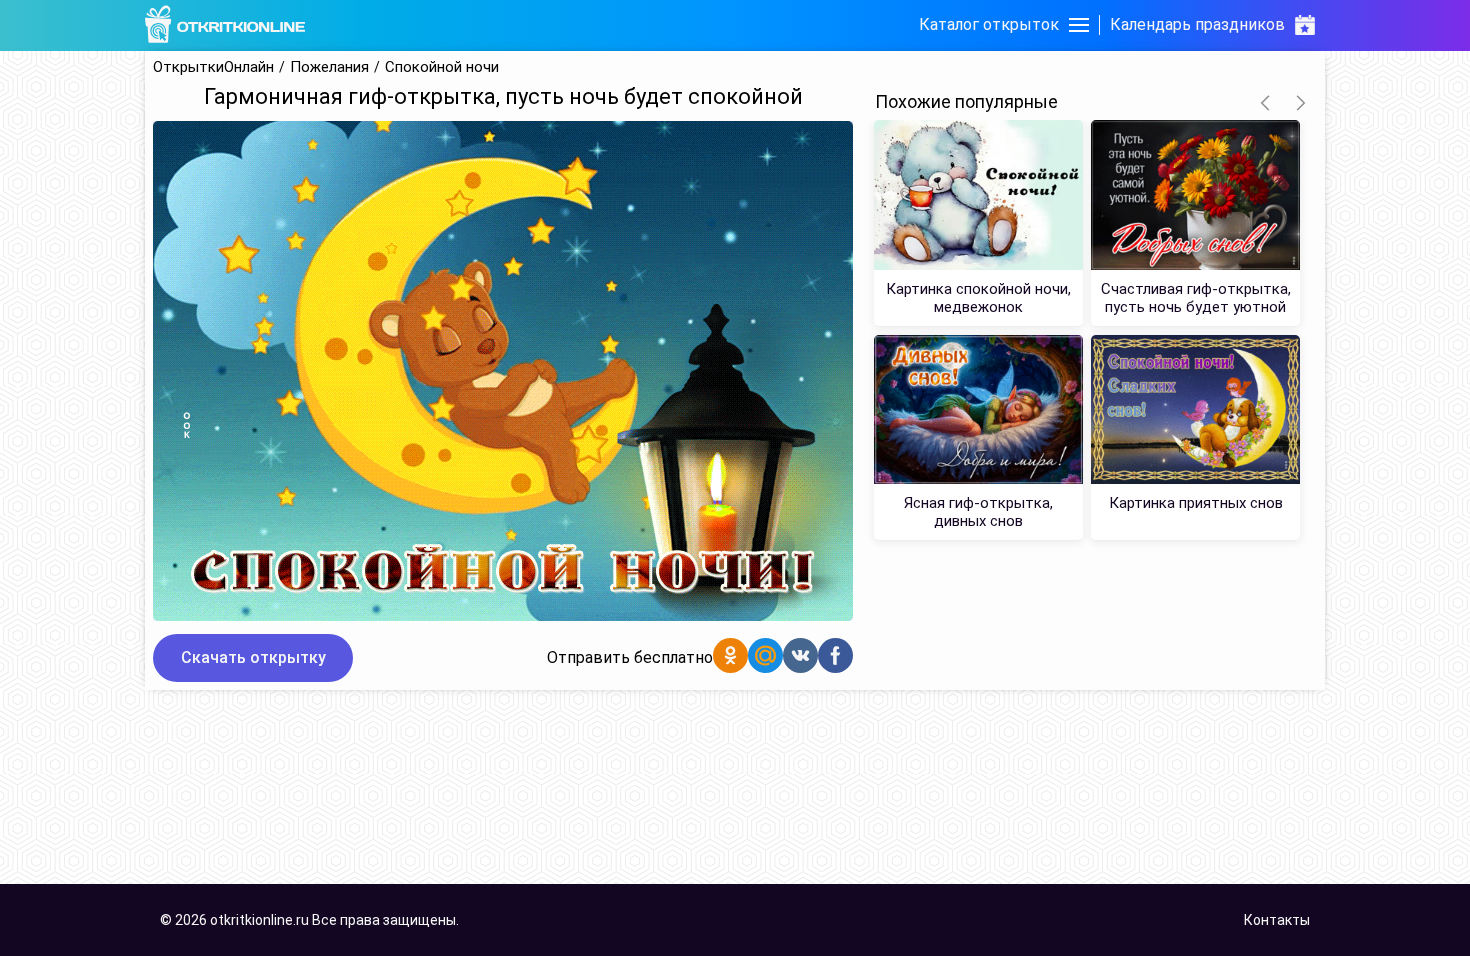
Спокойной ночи (442, 67)
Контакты (1277, 920)
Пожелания (329, 67)
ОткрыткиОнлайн (213, 67)
